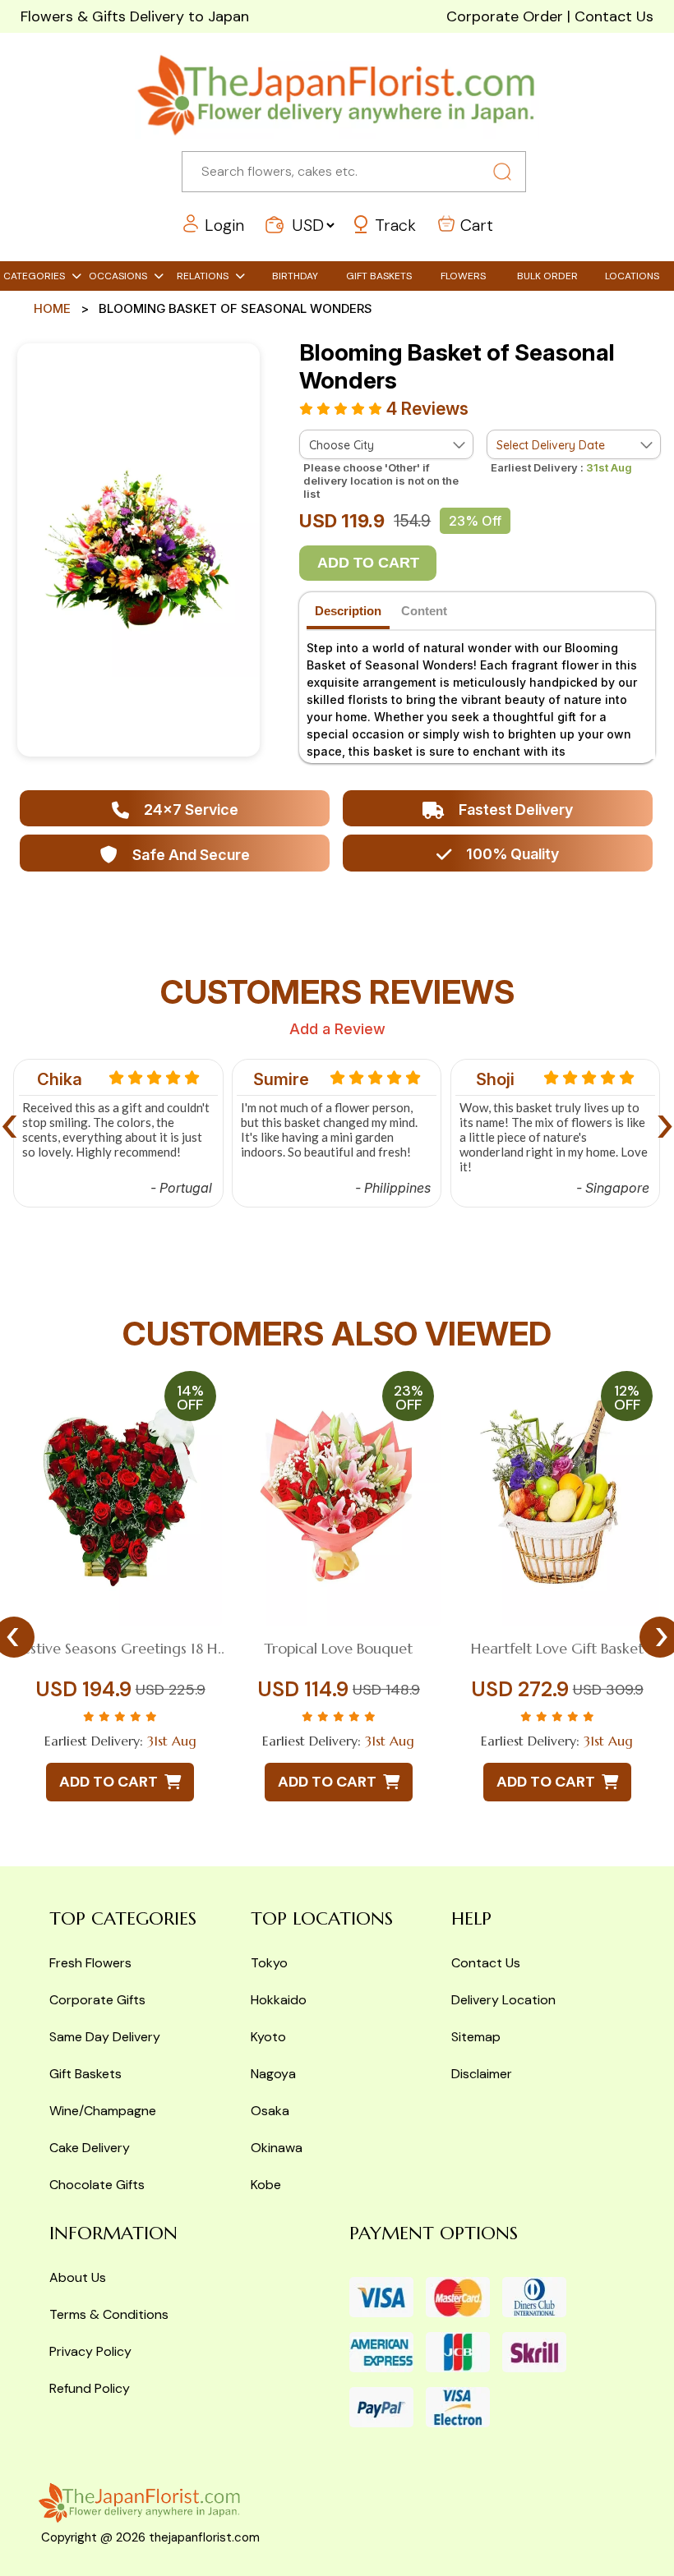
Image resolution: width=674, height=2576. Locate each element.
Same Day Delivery (105, 2037)
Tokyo (269, 1963)
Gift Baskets (85, 2074)
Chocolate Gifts (97, 2185)
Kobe (266, 2185)
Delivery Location (503, 2000)
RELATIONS (203, 276)
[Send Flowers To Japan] (337, 95)
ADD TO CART (368, 563)
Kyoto (268, 2037)
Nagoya (273, 2074)
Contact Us (614, 16)
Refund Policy (90, 2388)
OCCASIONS (118, 276)
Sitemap (476, 2037)
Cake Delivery (90, 2148)
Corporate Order (505, 16)
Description (348, 611)
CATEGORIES (34, 276)
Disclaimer (482, 2074)
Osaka (270, 2111)
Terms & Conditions (109, 2314)
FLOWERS (463, 276)
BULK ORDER (547, 276)
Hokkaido (279, 2000)
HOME (52, 308)
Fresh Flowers (90, 1963)
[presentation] (9, 1122)
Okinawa (277, 2148)
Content (424, 611)
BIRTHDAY (295, 276)
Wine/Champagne (103, 2111)
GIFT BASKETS (379, 276)
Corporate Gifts (97, 2000)
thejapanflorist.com (204, 2537)
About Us (78, 2277)
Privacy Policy (90, 2351)
